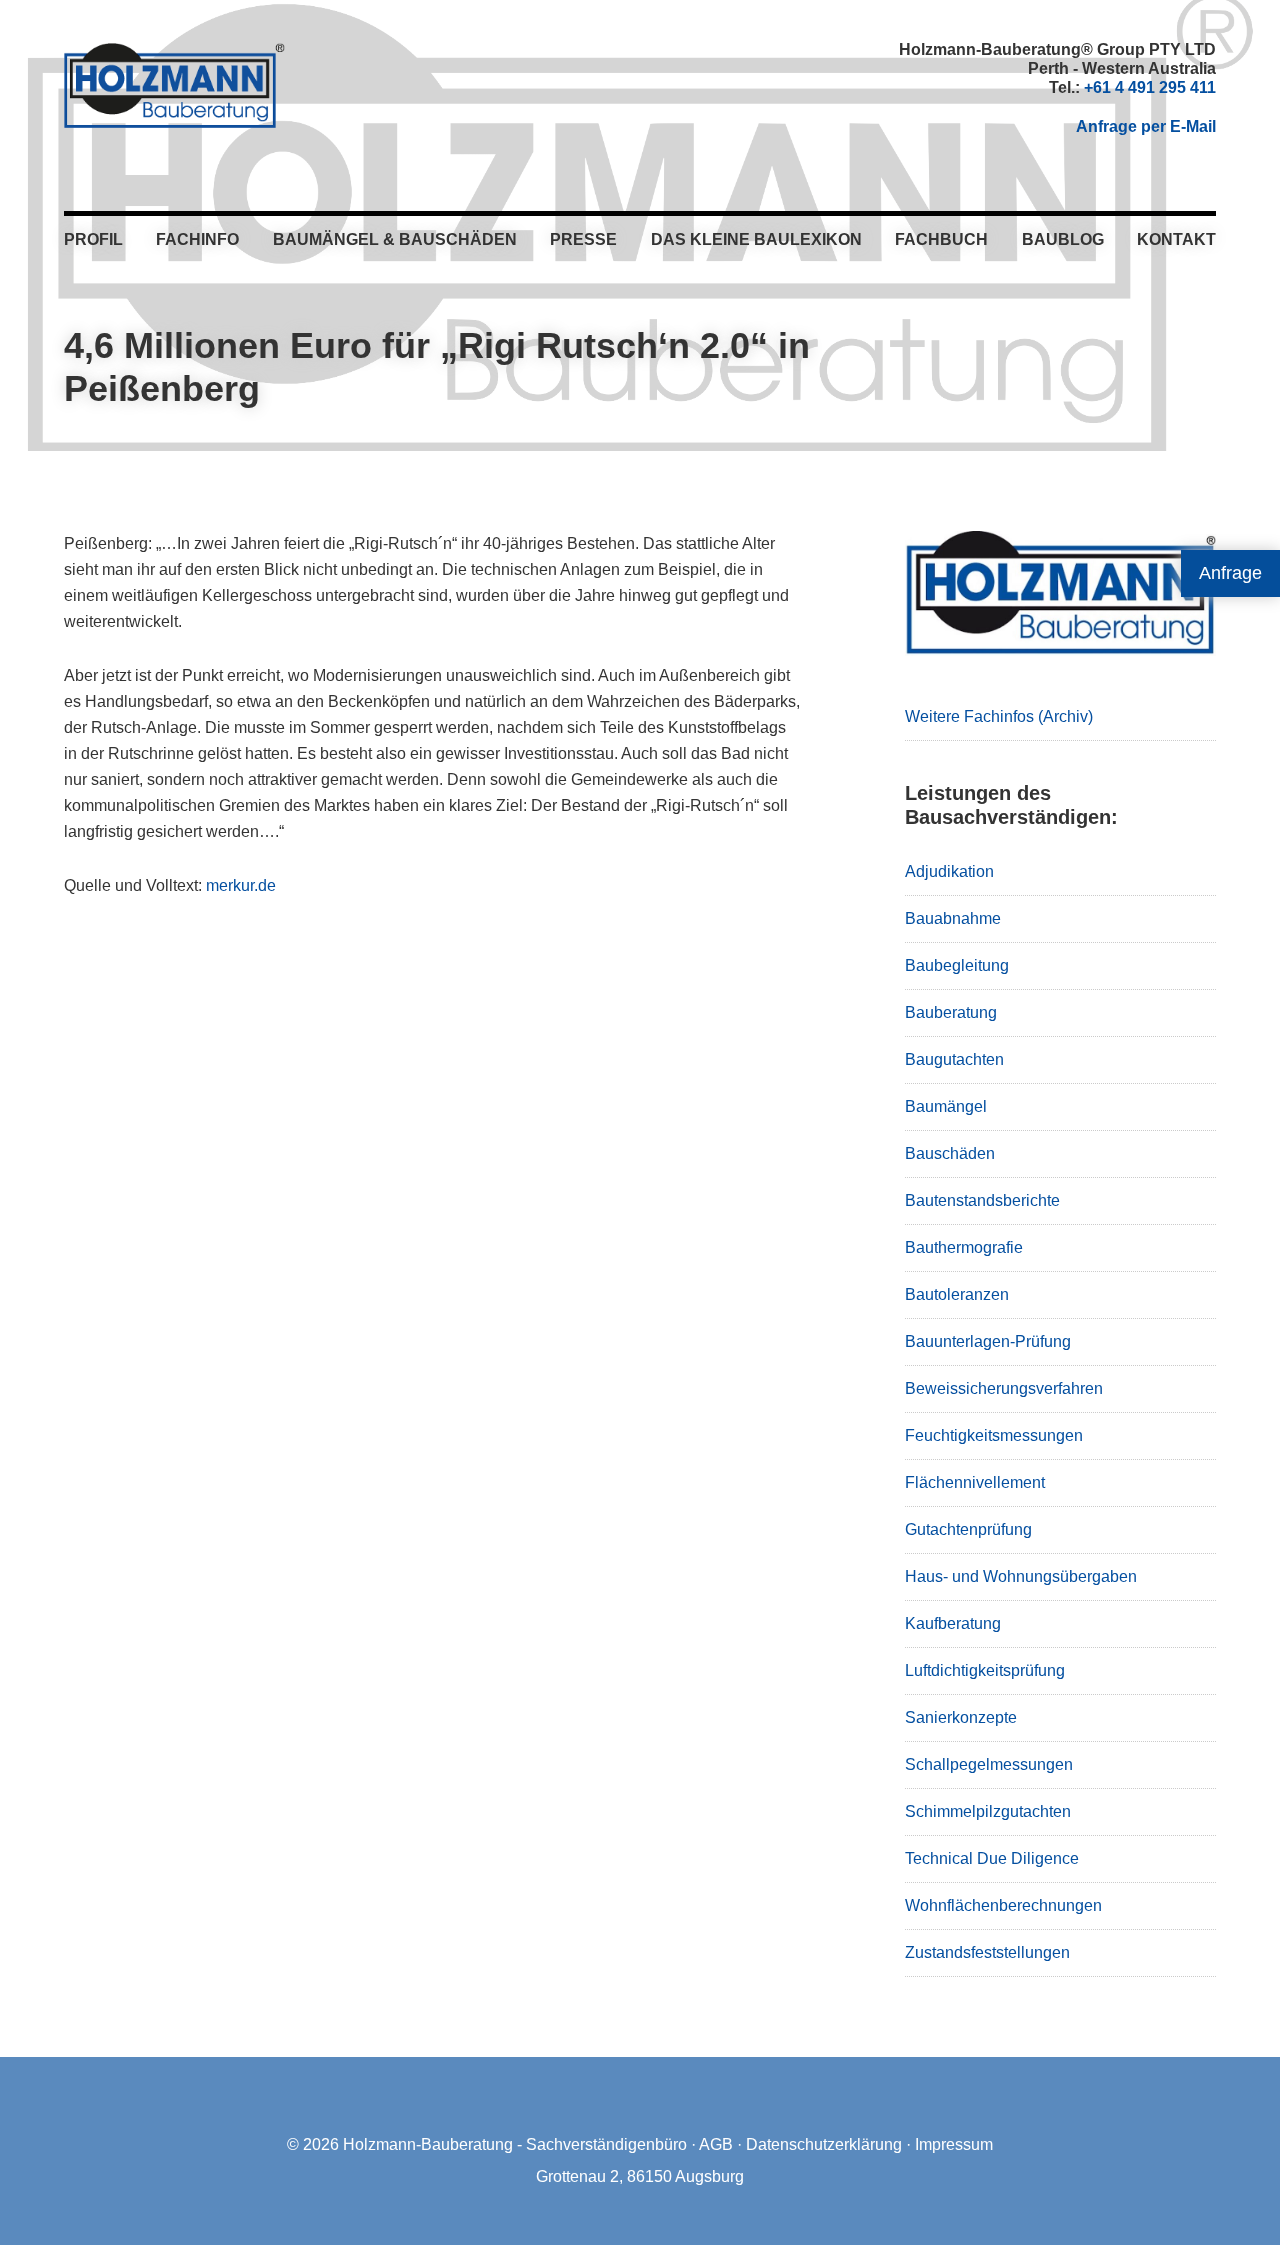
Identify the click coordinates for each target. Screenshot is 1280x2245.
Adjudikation (949, 871)
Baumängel (946, 1106)
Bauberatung (951, 1012)
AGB (716, 2144)
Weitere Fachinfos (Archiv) (999, 716)
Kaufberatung (953, 1623)
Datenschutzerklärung (824, 2144)
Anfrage (1230, 573)
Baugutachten (954, 1059)
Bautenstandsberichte (982, 1200)
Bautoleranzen (957, 1294)
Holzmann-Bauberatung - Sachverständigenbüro (515, 2144)
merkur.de (241, 885)
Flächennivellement (975, 1482)
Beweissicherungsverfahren (1004, 1388)
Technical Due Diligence (992, 1858)
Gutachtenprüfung (968, 1529)
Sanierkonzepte (961, 1717)
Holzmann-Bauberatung (174, 85)
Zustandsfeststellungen (987, 1952)
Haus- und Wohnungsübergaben (1021, 1576)
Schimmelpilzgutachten (988, 1811)
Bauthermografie (964, 1247)
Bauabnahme (953, 918)
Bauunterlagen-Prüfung (988, 1341)
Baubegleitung (957, 965)
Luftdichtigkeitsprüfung (985, 1670)
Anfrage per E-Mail (1146, 126)
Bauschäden (950, 1153)
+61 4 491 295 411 (1150, 87)
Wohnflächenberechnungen (1003, 1905)
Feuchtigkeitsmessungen (994, 1435)
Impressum (954, 2144)
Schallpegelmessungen (989, 1764)
